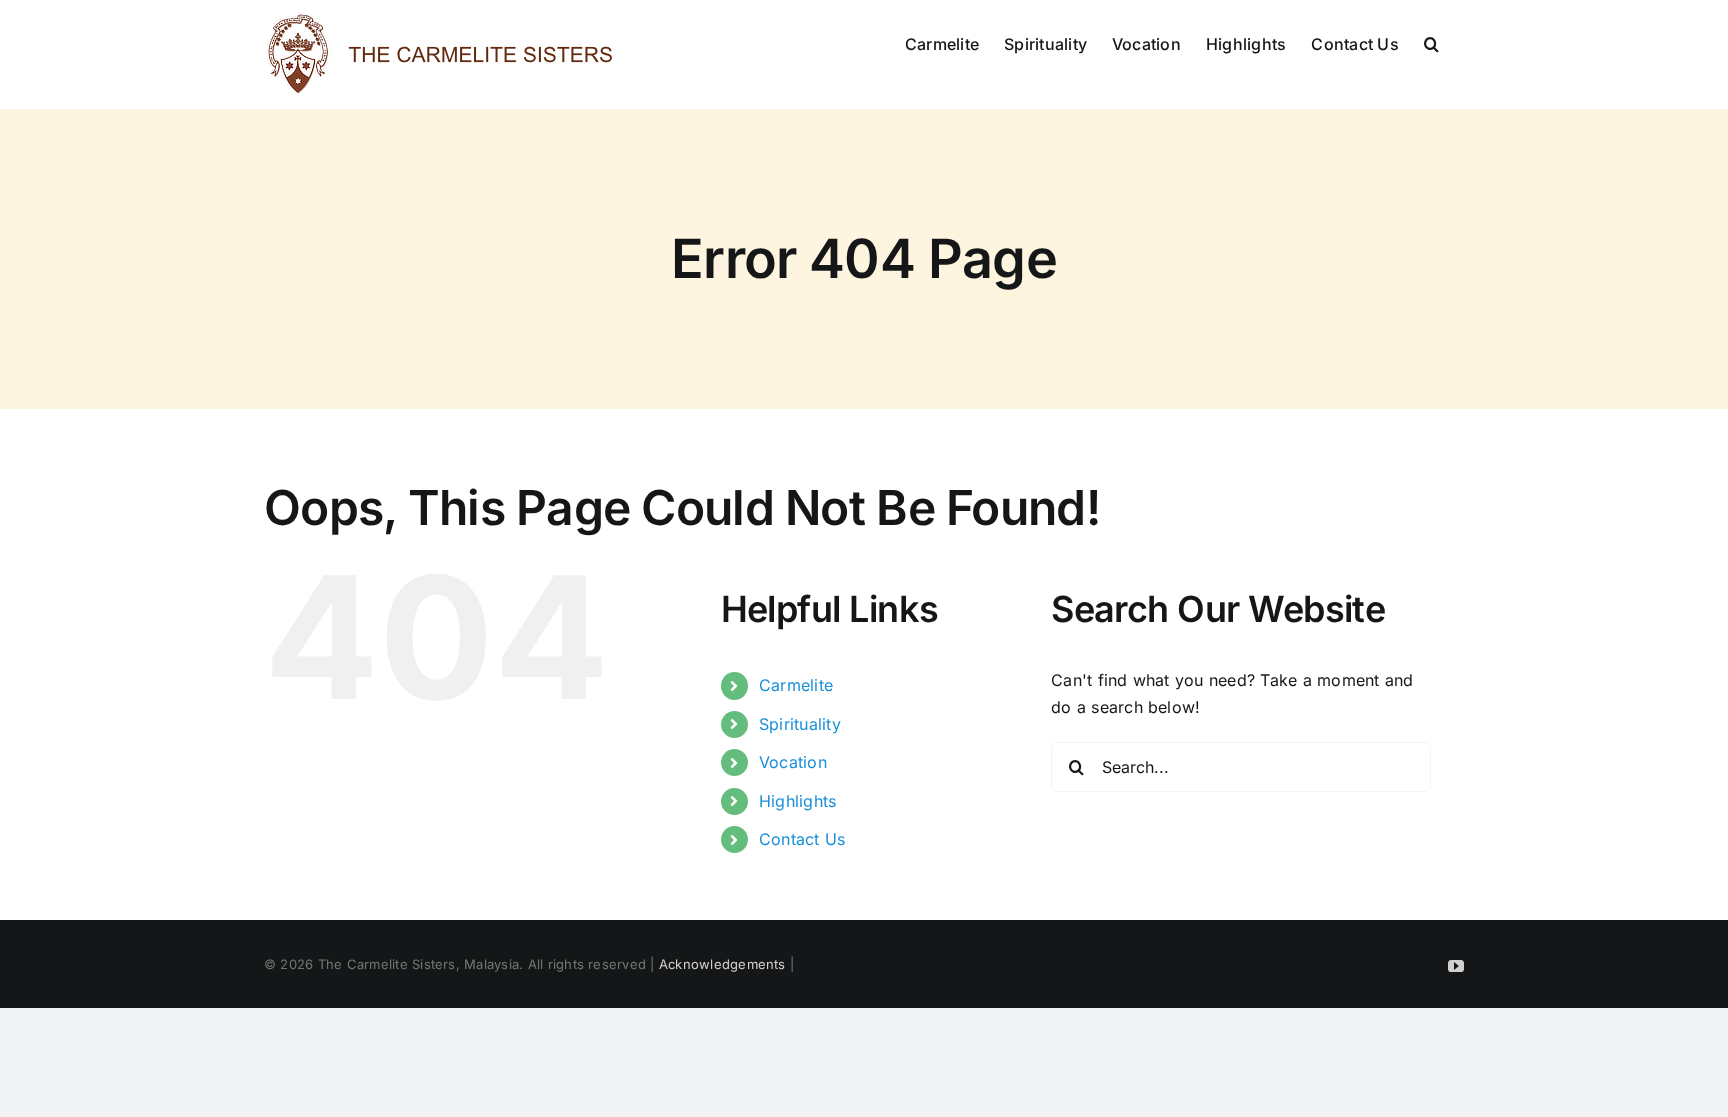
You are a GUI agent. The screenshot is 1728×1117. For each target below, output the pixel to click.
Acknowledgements (722, 964)
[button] (1431, 42)
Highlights (797, 801)
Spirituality (800, 724)
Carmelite (796, 685)
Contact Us (802, 839)
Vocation (793, 762)
